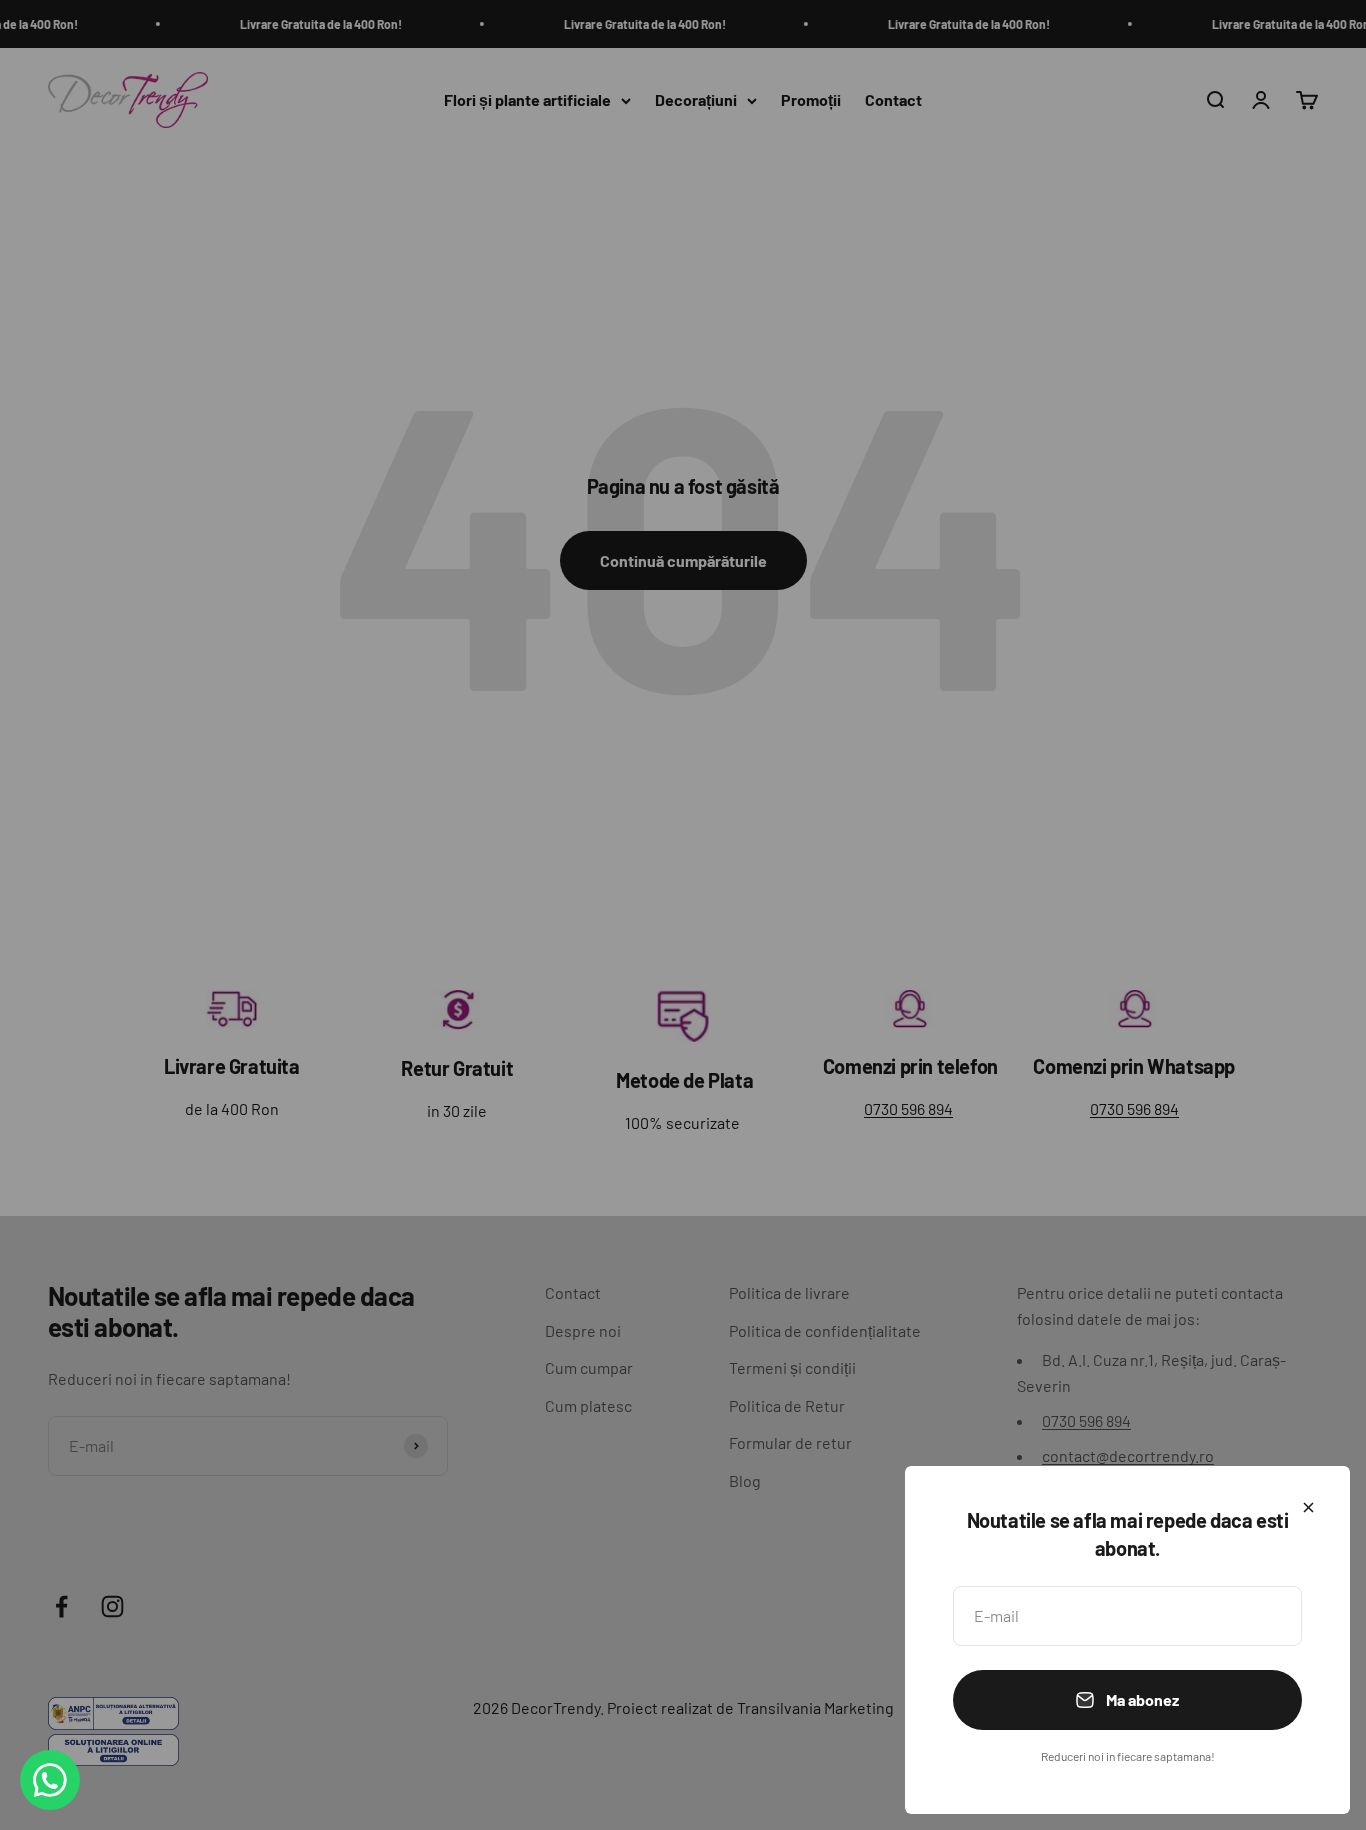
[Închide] (1308, 1507)
